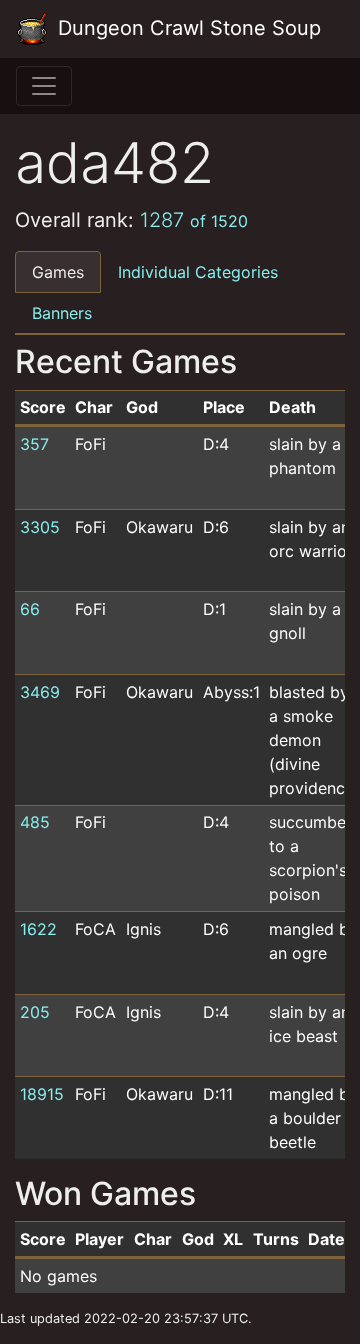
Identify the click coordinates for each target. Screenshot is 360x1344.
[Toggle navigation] (44, 86)
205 (35, 1012)
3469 (40, 692)
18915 (42, 1094)
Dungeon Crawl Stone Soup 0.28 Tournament (190, 28)
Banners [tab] (62, 313)
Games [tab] (58, 272)
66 (30, 609)
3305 (40, 527)
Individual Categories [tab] (198, 272)
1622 (38, 929)
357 (34, 444)
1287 (194, 220)
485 (35, 822)
